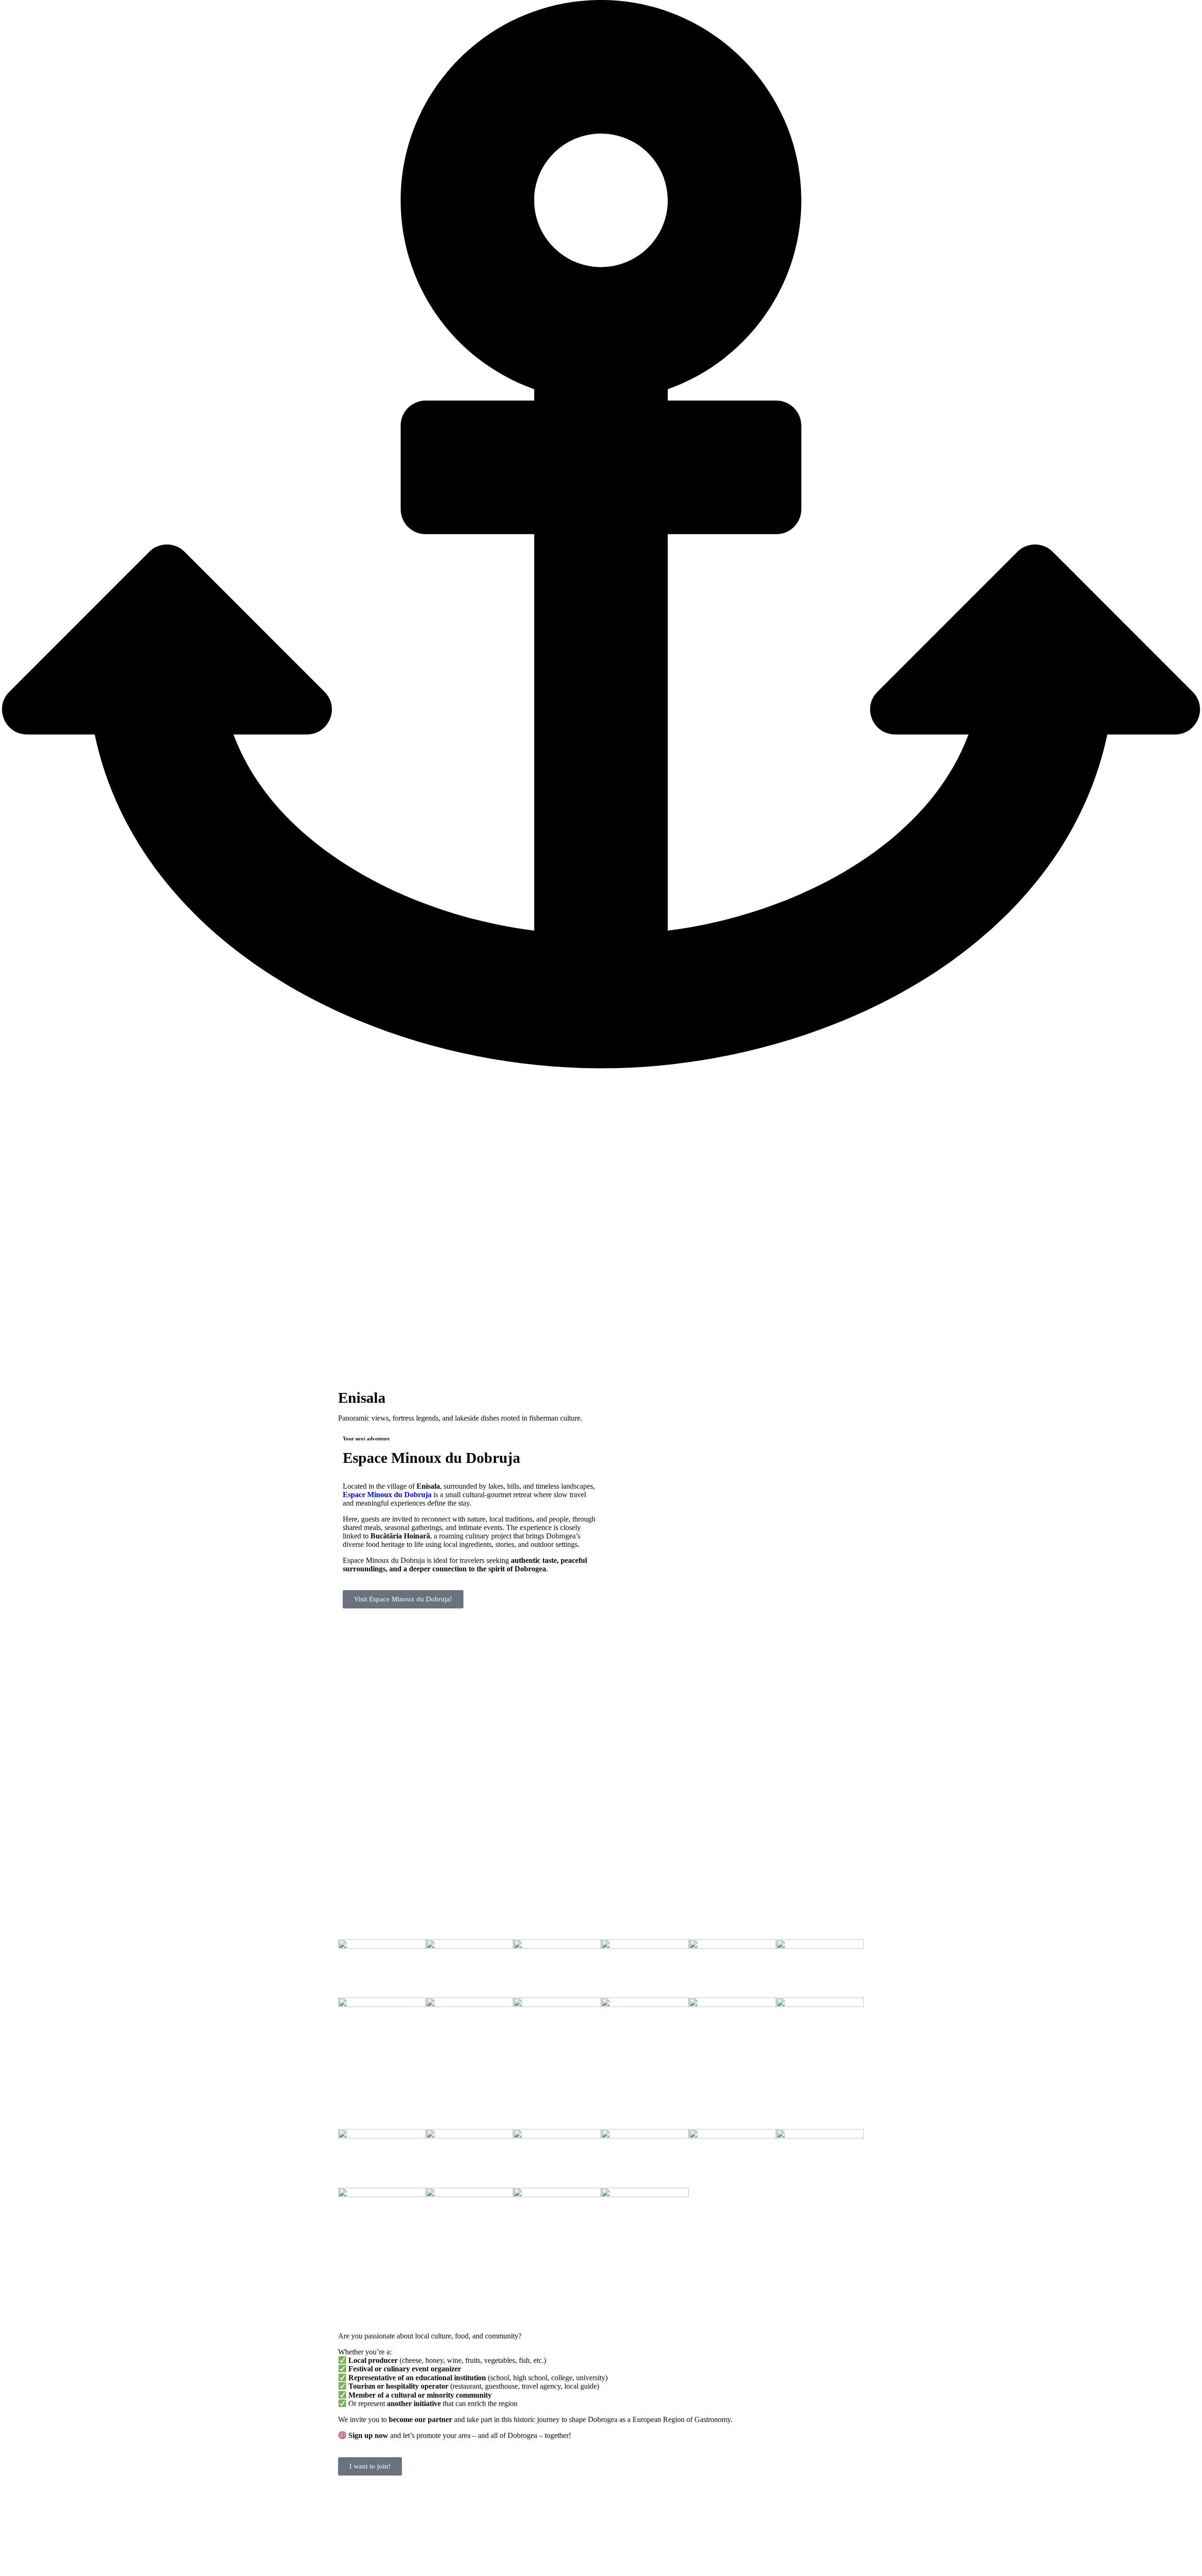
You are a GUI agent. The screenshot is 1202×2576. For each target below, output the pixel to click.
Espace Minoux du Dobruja (431, 1458)
